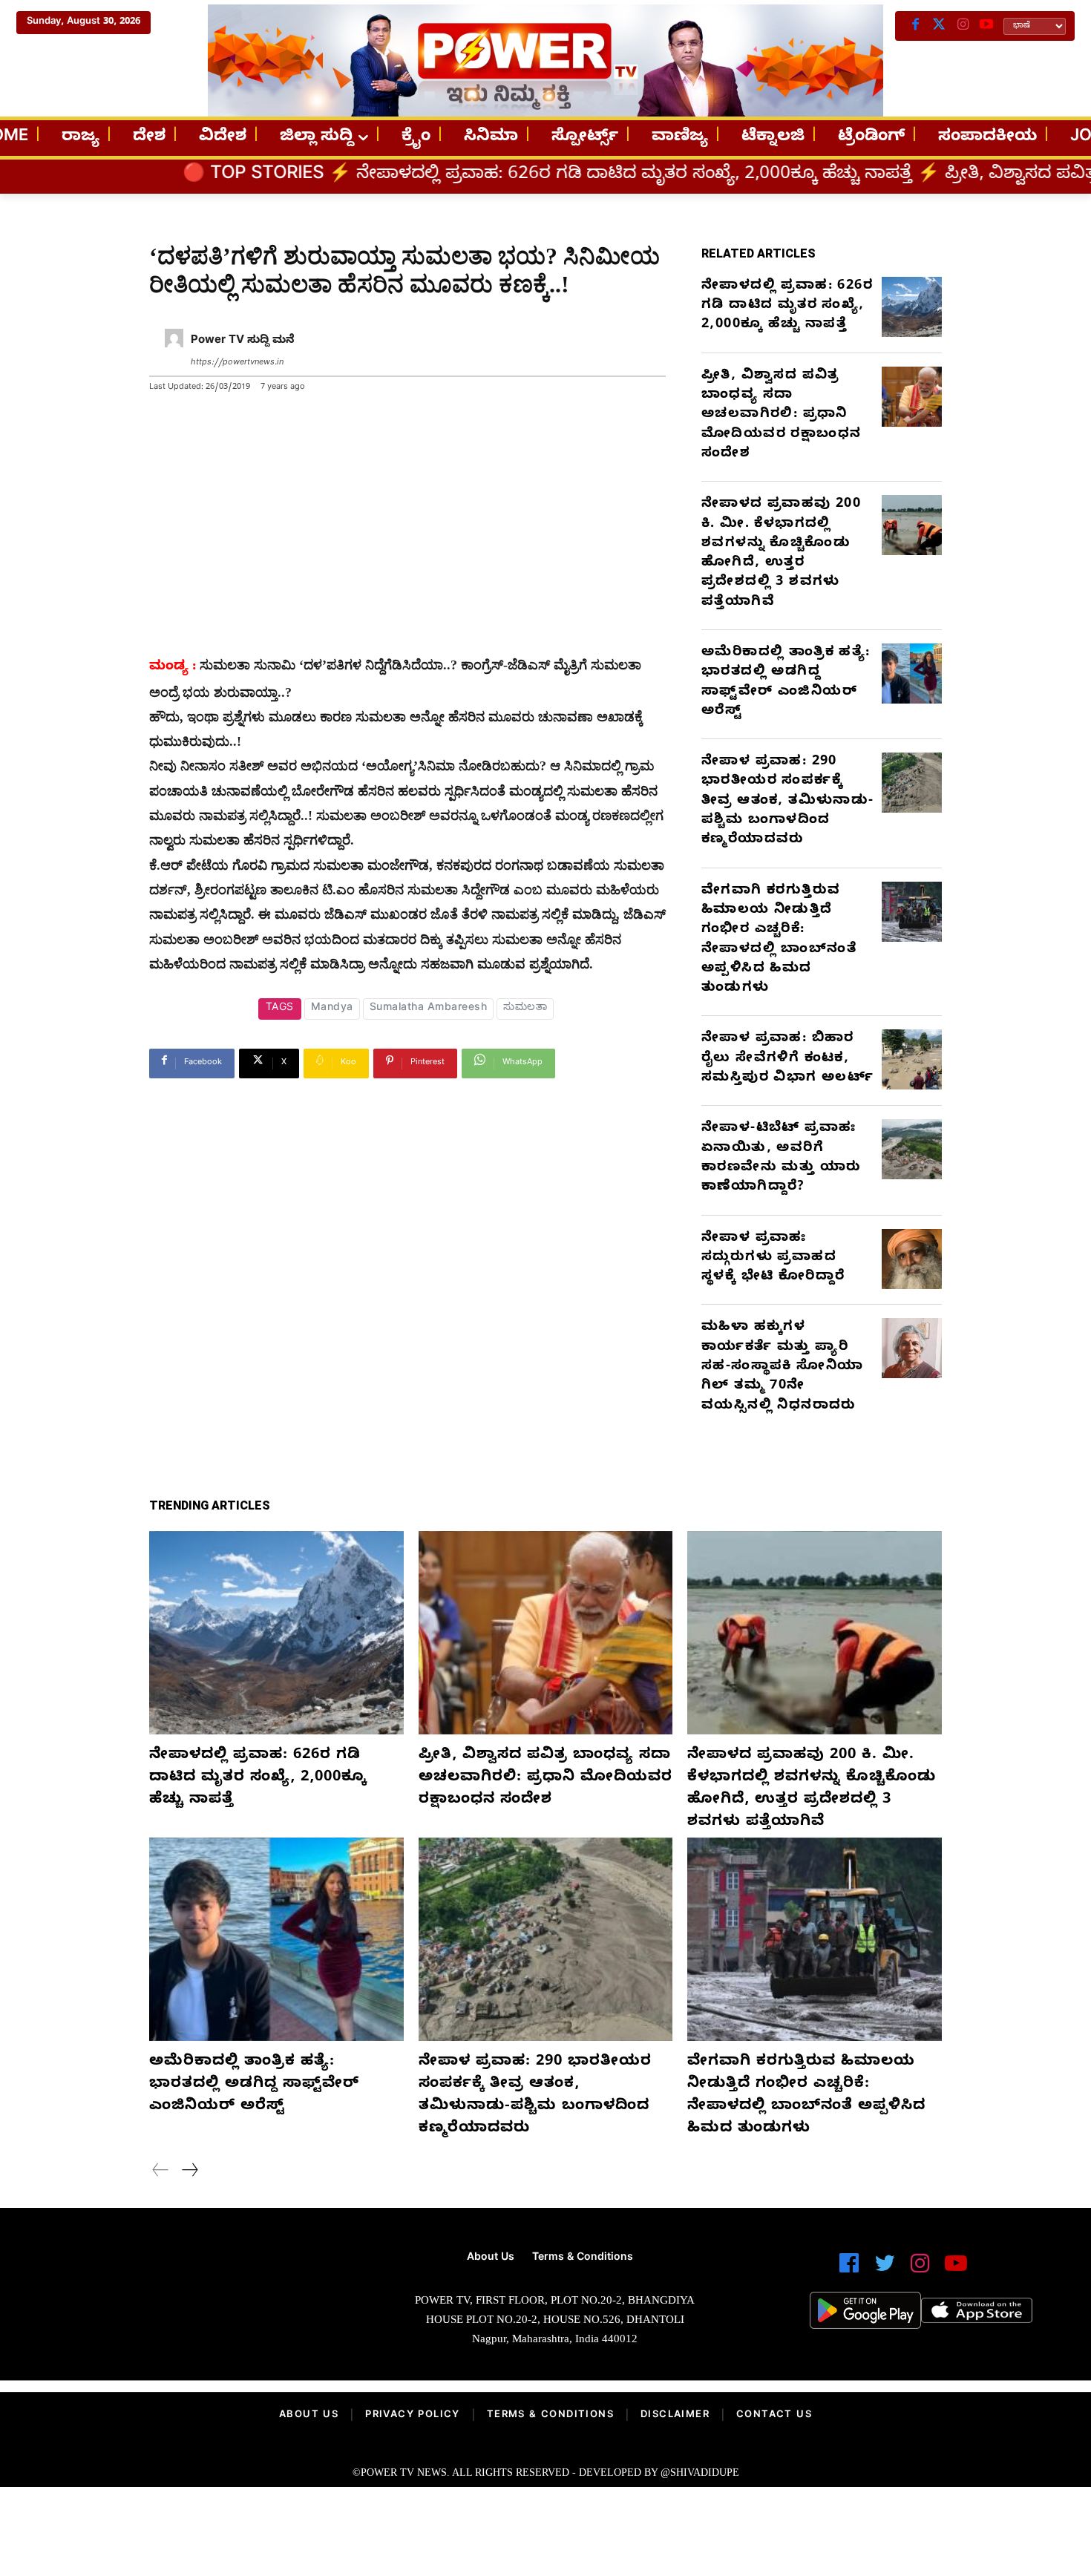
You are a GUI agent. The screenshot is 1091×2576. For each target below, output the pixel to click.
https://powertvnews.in (237, 363)
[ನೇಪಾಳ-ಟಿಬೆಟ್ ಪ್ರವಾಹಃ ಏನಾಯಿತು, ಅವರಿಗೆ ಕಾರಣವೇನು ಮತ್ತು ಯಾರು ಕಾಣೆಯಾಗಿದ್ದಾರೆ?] (912, 1149)
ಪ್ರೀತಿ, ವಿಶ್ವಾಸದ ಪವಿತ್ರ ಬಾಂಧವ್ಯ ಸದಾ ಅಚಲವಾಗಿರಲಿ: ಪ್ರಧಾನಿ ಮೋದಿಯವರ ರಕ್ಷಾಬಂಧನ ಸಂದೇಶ (781, 416)
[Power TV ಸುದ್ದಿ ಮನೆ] (174, 352)
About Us (309, 2416)
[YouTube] (986, 26)
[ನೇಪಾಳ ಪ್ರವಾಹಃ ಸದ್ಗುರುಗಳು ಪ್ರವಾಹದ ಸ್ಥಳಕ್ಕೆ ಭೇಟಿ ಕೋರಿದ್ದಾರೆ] (912, 1259)
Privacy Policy (413, 2416)
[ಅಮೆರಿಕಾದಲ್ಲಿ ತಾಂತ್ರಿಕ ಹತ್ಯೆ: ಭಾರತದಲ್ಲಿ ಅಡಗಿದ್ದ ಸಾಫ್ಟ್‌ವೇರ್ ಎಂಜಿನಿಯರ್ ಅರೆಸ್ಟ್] (912, 674)
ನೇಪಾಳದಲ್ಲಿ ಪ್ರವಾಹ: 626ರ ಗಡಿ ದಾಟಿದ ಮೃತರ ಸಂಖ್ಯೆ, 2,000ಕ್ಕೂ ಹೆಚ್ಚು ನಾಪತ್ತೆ (469, 176)
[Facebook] (915, 26)
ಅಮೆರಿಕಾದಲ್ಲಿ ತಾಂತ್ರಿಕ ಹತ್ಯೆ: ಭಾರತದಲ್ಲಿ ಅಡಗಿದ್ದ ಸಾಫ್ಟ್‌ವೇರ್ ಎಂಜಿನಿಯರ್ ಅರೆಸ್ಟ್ (786, 683)
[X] (939, 26)
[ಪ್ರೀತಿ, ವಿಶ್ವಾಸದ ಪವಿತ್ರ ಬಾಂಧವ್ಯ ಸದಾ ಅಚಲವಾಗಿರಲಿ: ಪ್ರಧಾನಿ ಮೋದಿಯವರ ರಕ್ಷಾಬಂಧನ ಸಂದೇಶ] (912, 397)
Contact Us (774, 2416)
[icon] (849, 2270)
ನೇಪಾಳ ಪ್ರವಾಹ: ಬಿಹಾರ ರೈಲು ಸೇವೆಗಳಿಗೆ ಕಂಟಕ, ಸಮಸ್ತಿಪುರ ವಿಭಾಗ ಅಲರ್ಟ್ (787, 1059)
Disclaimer (675, 2416)
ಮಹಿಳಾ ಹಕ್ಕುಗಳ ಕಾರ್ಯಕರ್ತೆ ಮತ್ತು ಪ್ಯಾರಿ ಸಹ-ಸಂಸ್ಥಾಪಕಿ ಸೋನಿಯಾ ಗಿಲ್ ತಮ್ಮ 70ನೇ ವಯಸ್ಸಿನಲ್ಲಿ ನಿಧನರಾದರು (782, 1367)
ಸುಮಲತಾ (525, 1009)
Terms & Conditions (550, 2416)
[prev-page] (161, 2172)
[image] (189, 2299)
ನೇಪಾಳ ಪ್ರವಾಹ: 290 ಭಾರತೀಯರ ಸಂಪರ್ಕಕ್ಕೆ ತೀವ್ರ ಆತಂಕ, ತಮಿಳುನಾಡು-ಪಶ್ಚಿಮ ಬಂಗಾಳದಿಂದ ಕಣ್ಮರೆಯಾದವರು (788, 802)
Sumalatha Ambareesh (429, 1009)
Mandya (332, 1009)
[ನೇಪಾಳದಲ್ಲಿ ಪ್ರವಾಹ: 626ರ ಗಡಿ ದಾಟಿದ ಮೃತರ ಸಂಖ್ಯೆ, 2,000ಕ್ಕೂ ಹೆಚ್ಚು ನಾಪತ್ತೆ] (912, 307)
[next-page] (189, 2172)
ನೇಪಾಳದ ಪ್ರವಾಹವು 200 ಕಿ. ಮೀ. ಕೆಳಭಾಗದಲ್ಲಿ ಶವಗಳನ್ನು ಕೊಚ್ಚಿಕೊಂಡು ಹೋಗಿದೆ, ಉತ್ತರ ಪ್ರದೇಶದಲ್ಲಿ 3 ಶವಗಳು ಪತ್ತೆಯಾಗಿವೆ (781, 554)
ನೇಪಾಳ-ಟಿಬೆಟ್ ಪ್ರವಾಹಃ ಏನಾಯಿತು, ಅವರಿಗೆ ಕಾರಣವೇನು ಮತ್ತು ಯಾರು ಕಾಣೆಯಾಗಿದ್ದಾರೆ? (781, 1158)
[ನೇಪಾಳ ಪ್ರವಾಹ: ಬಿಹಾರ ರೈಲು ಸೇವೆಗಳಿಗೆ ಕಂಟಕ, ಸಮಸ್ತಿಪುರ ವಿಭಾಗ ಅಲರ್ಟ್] (912, 1059)
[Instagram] (963, 26)
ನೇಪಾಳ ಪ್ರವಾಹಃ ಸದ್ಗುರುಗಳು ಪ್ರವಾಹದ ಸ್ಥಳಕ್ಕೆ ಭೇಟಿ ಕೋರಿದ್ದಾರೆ (773, 1259)
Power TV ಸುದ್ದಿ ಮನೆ (243, 341)
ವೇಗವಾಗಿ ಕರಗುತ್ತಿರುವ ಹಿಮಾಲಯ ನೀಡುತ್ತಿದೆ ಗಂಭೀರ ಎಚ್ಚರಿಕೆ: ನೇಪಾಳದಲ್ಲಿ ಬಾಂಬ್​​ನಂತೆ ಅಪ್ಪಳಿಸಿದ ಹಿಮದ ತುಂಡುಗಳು (779, 940)
